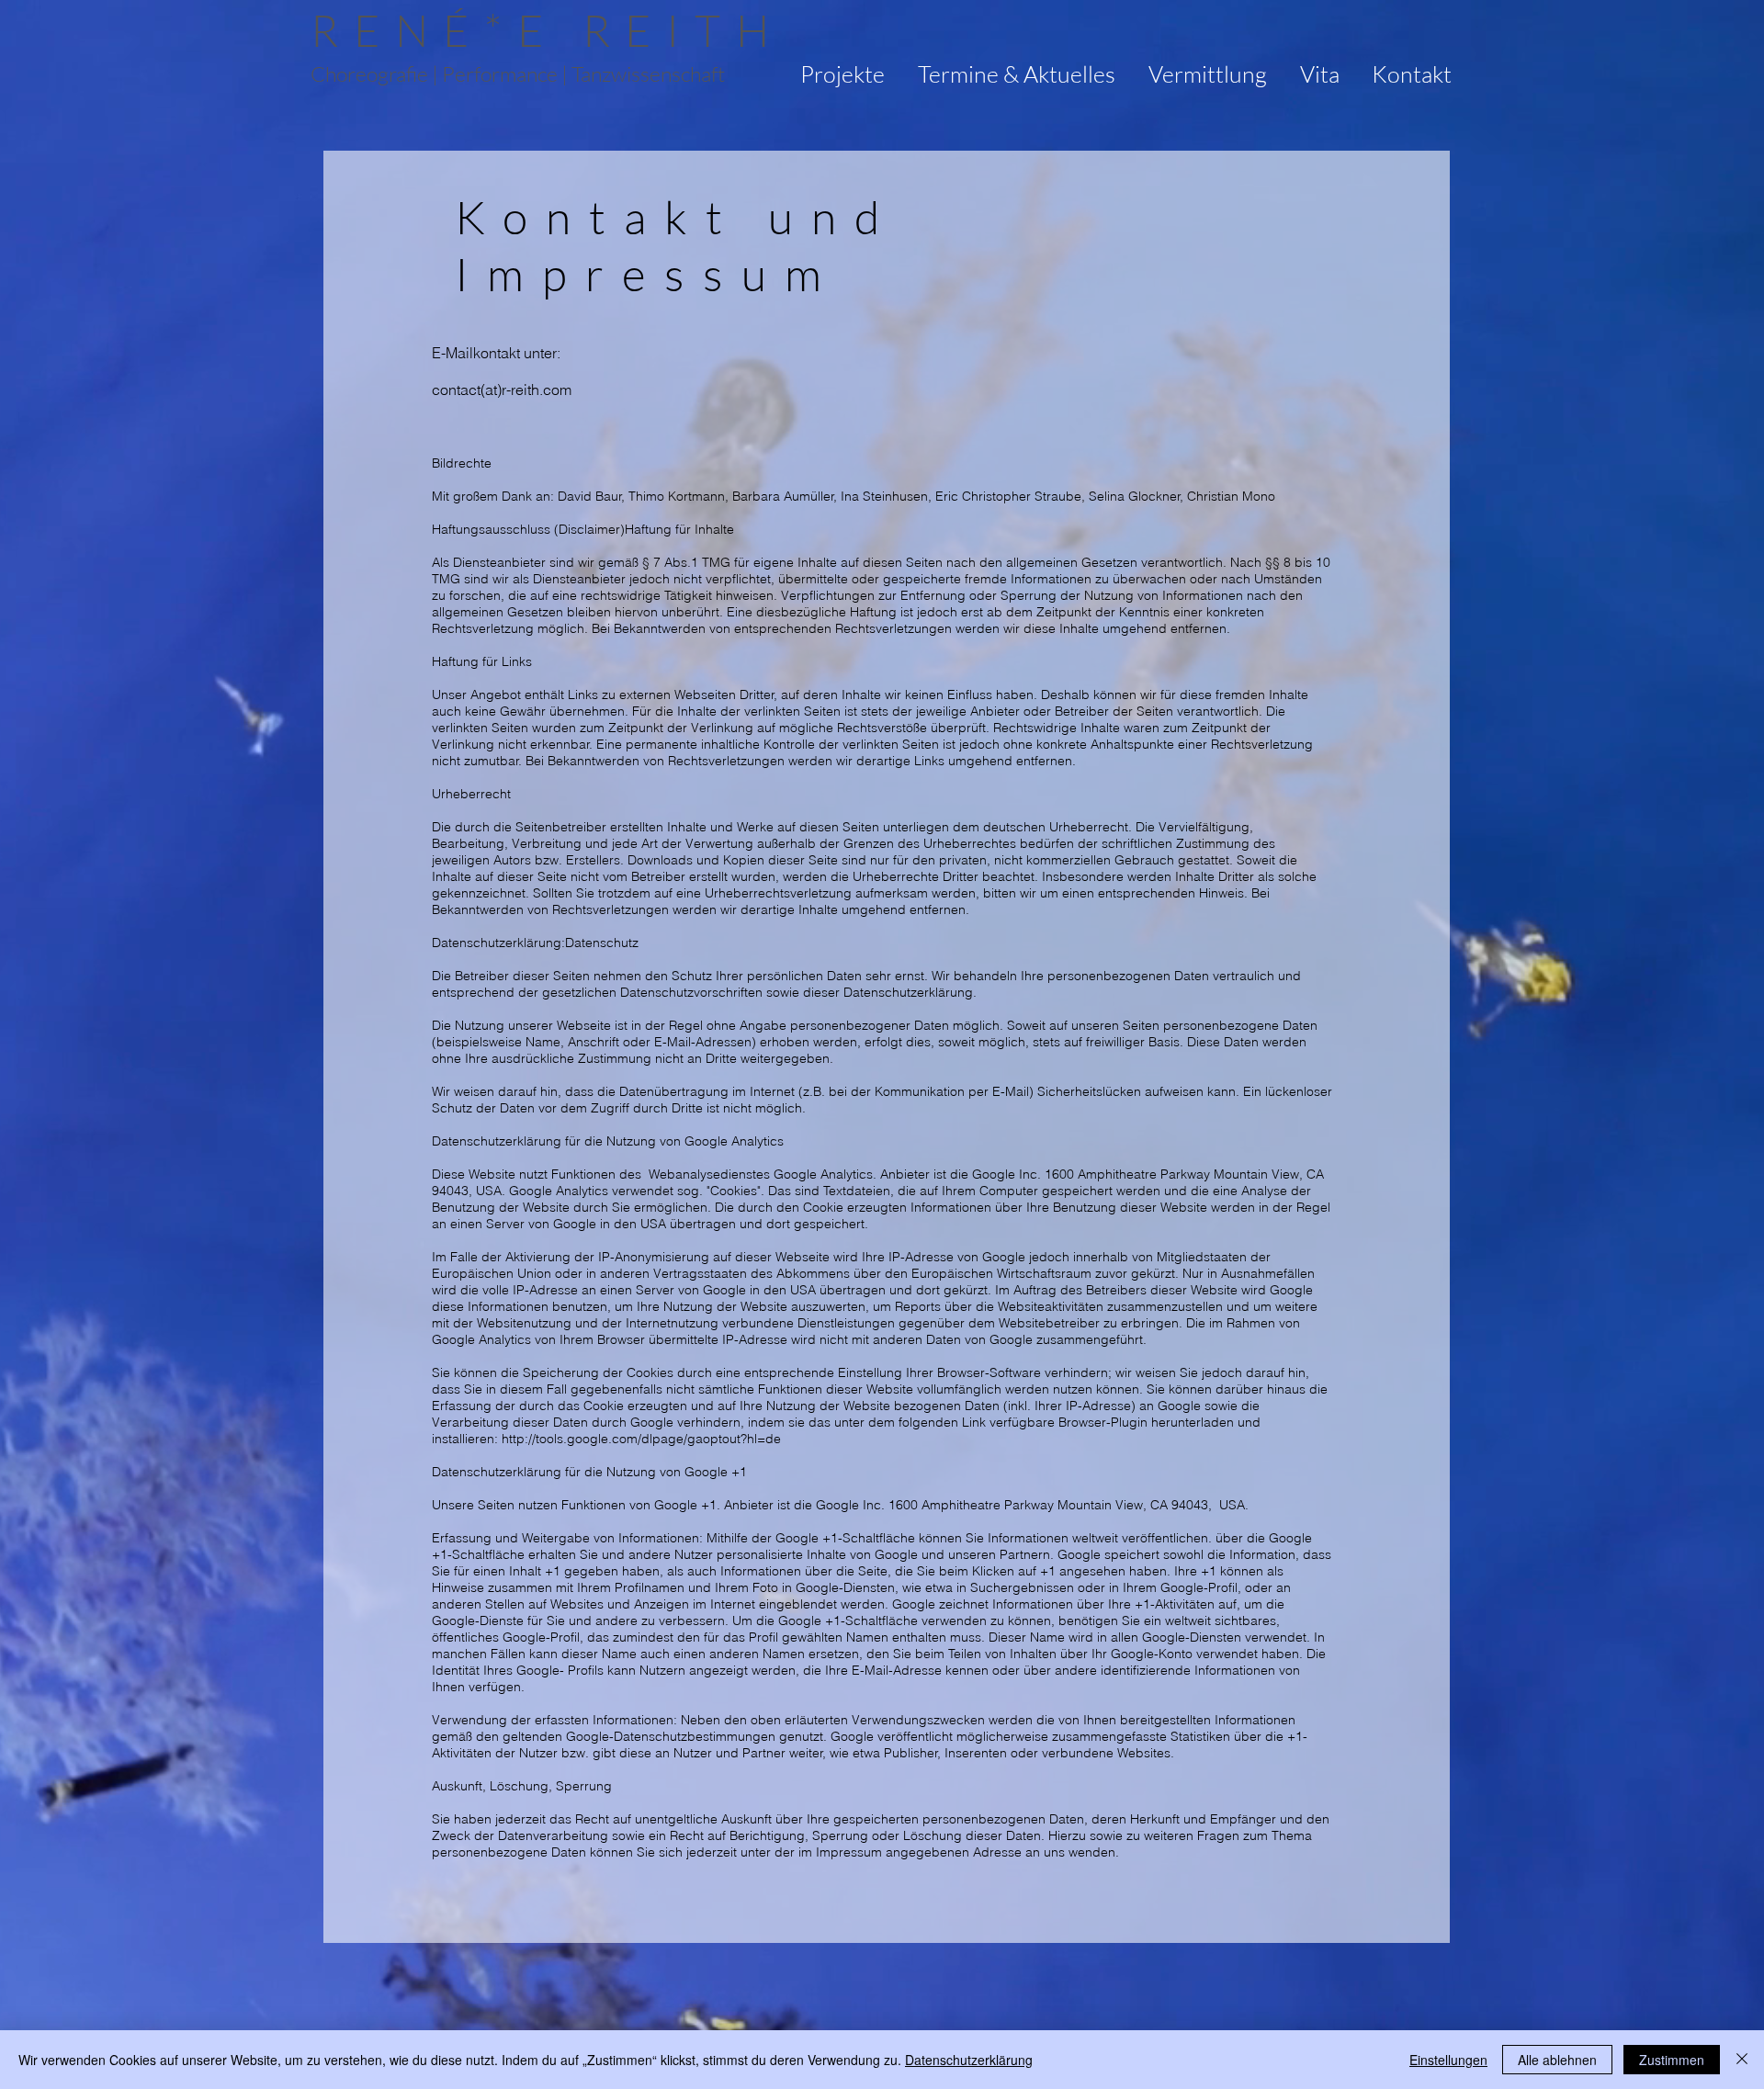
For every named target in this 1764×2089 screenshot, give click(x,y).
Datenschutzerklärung (969, 2060)
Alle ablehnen (1557, 2060)
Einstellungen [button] (1448, 2060)
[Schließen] (1742, 2060)
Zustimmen (1672, 2060)
